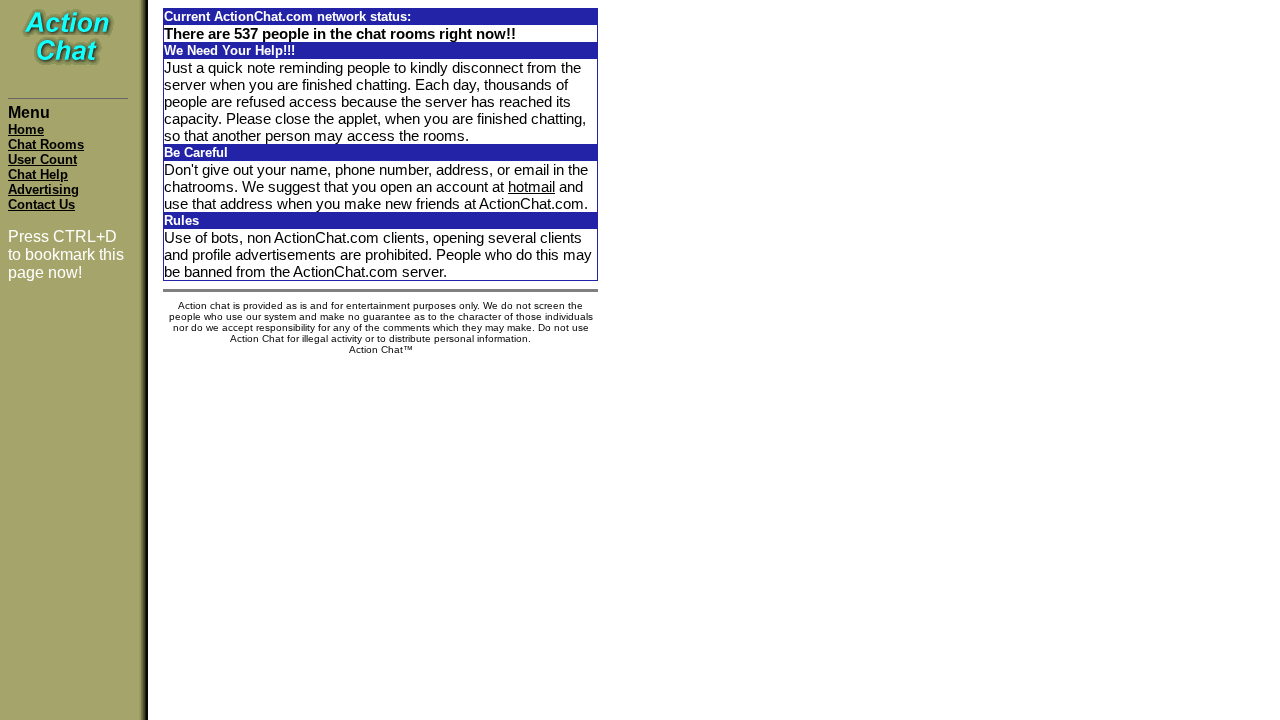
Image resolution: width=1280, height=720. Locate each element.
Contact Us (41, 204)
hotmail (531, 186)
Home (26, 129)
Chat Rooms (46, 144)
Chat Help (38, 174)
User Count (42, 159)
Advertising (43, 189)
